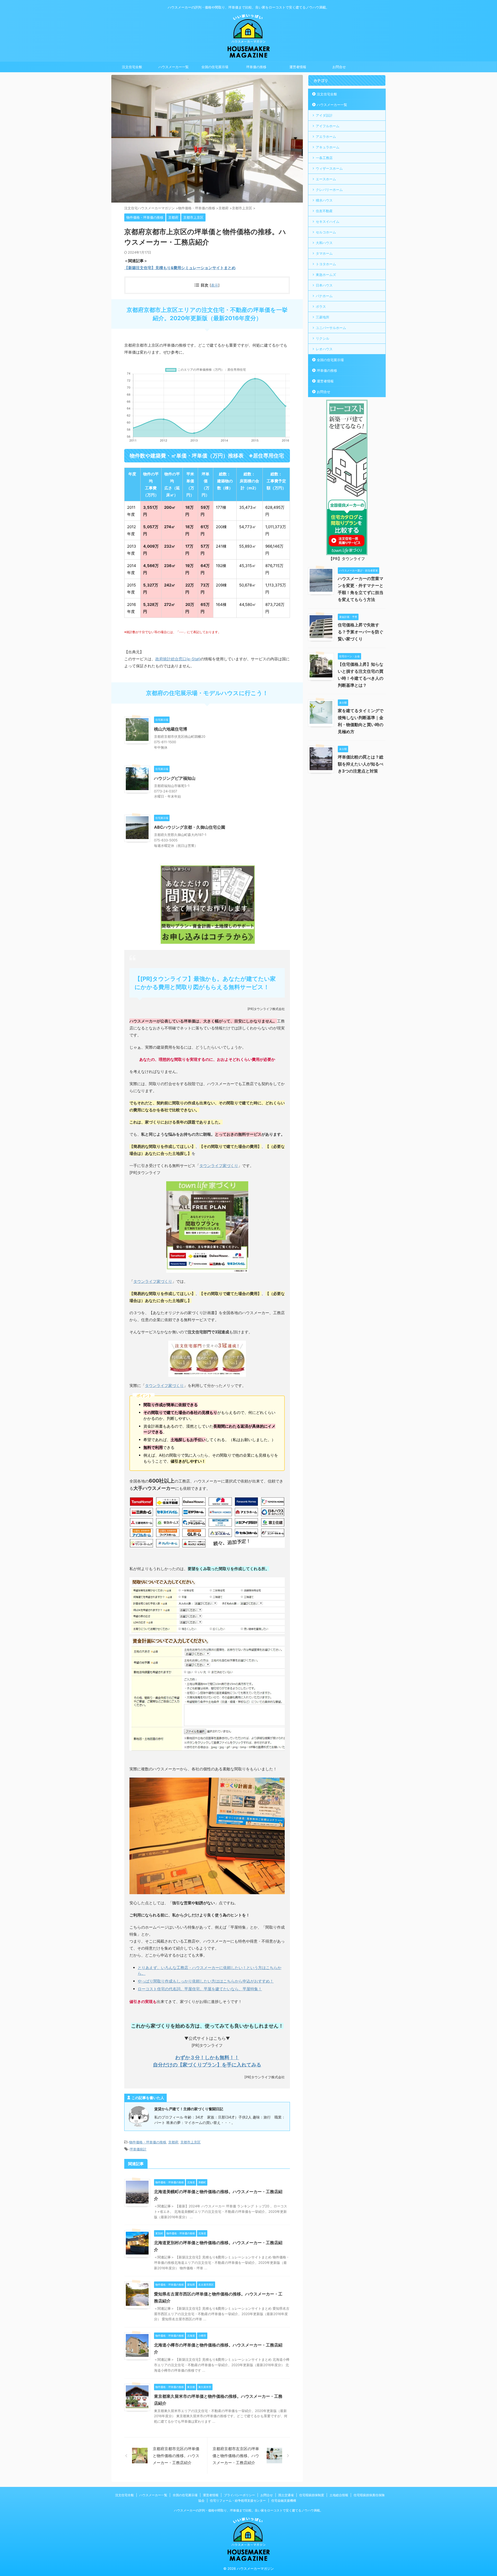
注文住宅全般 (132, 67)
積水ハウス (324, 200)
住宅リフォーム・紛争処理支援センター (238, 2500)
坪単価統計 (138, 2149)
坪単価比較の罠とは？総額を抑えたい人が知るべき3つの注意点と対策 (361, 764)
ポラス (321, 306)
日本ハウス (324, 285)
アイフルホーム (328, 126)
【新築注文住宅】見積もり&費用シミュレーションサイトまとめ (180, 268)
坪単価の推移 (256, 67)
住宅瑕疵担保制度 (312, 2495)
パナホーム (324, 296)
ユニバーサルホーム (331, 328)
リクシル (323, 338)
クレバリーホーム (329, 190)
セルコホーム (326, 232)
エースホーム (326, 179)
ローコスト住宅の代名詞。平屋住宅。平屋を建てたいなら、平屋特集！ (200, 1989)
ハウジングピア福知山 (175, 778)
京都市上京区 (191, 2142)
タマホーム (324, 253)
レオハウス (324, 349)
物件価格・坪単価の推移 (148, 2142)
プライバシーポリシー (239, 2495)
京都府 (173, 2142)
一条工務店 (324, 158)
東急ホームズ (326, 275)
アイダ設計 (324, 115)
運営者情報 (298, 67)
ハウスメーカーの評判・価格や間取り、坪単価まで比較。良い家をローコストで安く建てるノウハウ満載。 (248, 2510)
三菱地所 (323, 317)
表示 (215, 285)
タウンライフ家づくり (219, 1166)
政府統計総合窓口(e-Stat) (178, 659)
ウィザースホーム (329, 168)
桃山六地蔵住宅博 (171, 729)
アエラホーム (326, 137)
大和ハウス (324, 243)
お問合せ (339, 67)
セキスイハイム (328, 221)
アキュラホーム (328, 147)
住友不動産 (324, 211)
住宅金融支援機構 (284, 2500)
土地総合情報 (339, 2495)
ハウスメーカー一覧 (174, 67)
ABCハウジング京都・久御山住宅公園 (190, 827)
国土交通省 (286, 2495)
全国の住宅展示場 (215, 67)
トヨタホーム (326, 264)
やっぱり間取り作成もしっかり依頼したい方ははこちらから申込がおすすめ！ (206, 1981)
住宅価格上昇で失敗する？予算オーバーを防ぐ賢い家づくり (361, 632)
